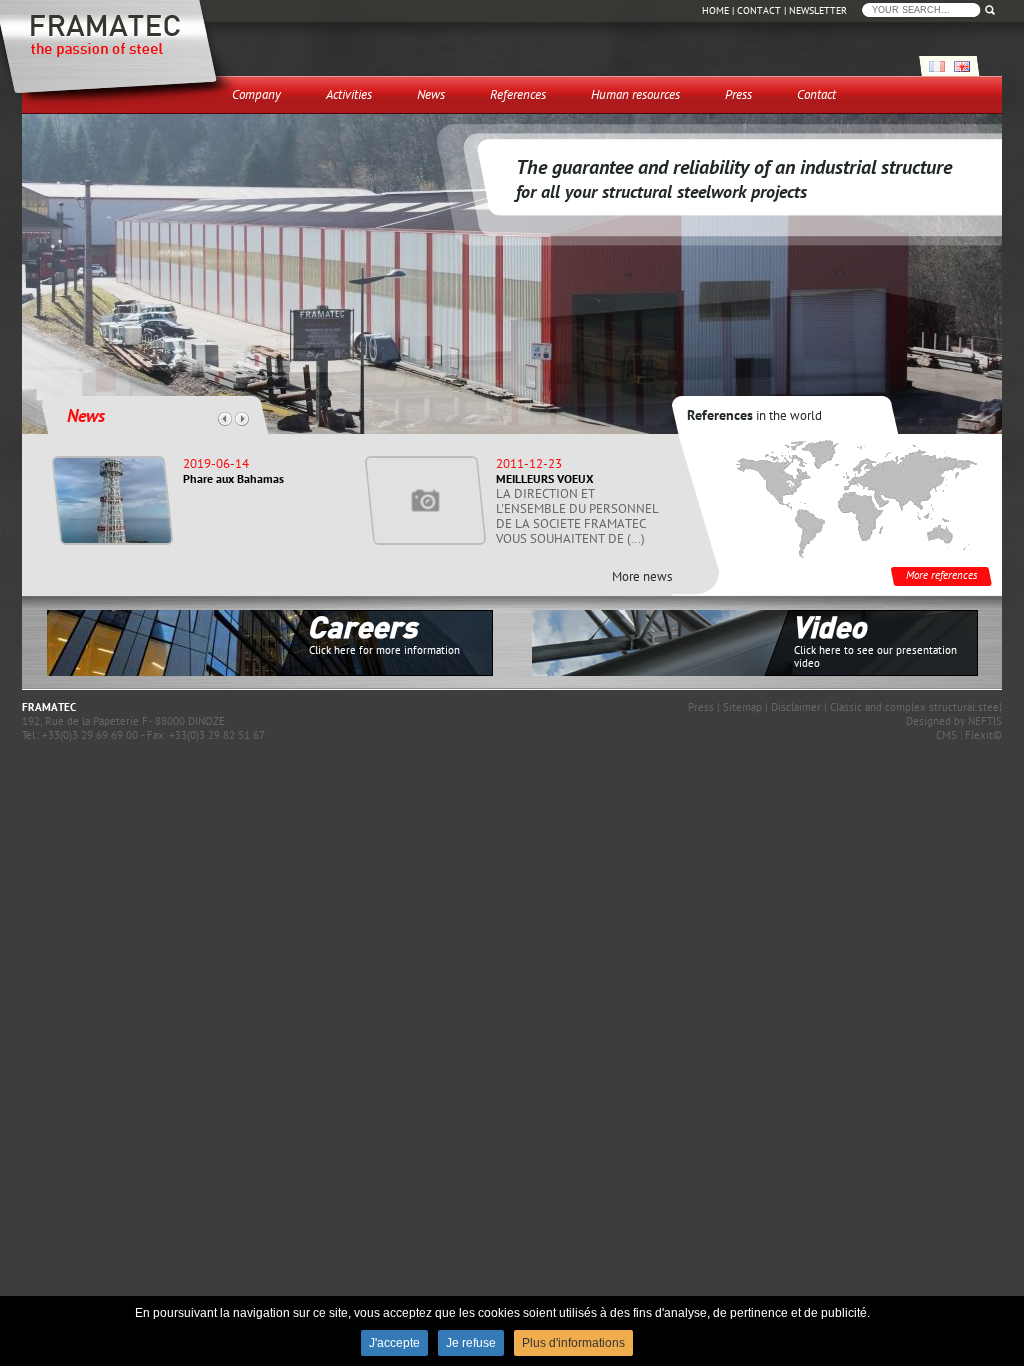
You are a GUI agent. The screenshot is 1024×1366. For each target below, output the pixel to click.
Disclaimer (796, 707)
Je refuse (471, 1343)
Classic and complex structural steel (916, 707)
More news (642, 576)
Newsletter (818, 10)
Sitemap (742, 707)
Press (701, 707)
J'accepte (394, 1343)
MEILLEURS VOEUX (545, 478)
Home (715, 10)
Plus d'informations (573, 1343)
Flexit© (983, 735)
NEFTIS (985, 721)
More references (941, 575)
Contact (759, 10)
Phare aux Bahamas (233, 478)
